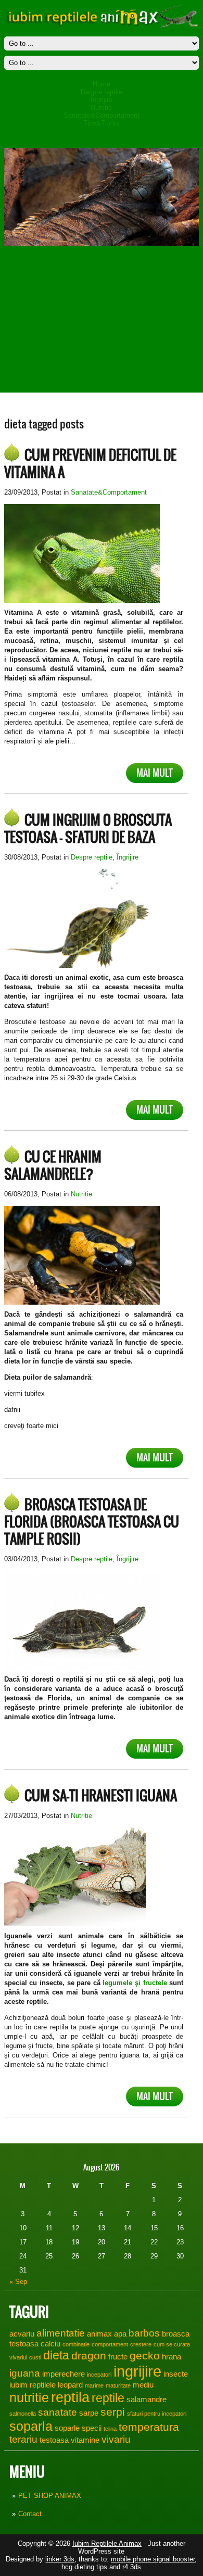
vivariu (116, 2439)
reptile (108, 2398)
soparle (67, 2428)
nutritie (29, 2397)
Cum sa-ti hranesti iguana (101, 1796)
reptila (70, 2397)
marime (94, 2385)
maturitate (118, 2385)
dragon (89, 2356)
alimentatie (61, 2333)
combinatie (76, 2344)
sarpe (89, 2413)
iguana (25, 2373)
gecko (145, 2356)
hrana (172, 2357)
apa (120, 2334)
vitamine (85, 2440)
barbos (144, 2333)
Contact (30, 2514)
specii (92, 2428)
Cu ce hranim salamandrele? (53, 1165)
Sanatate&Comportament (102, 115)
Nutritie (101, 108)
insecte (176, 2374)
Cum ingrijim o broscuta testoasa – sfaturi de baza (88, 829)
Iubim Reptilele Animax (107, 2543)
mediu (143, 2385)
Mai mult (155, 773)
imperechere (64, 2374)
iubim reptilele (33, 2385)
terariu (23, 2439)
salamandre (147, 2399)
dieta (56, 2355)
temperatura (149, 2427)
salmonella (23, 2414)
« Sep (18, 2282)
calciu (50, 2344)
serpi (113, 2412)
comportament (110, 2344)
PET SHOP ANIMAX (50, 2496)
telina (110, 2429)
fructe (118, 2357)
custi (35, 2357)
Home (102, 84)
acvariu (22, 2334)
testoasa (54, 2440)
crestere (141, 2344)
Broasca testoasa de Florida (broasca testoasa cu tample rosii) (92, 1522)
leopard (70, 2385)
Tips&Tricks (102, 123)
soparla (31, 2426)
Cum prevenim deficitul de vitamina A (90, 464)
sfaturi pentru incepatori (157, 2414)
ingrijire (137, 2371)
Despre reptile (102, 92)
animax (99, 2334)
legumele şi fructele (135, 1983)
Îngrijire (102, 100)
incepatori (99, 2375)
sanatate (58, 2412)
